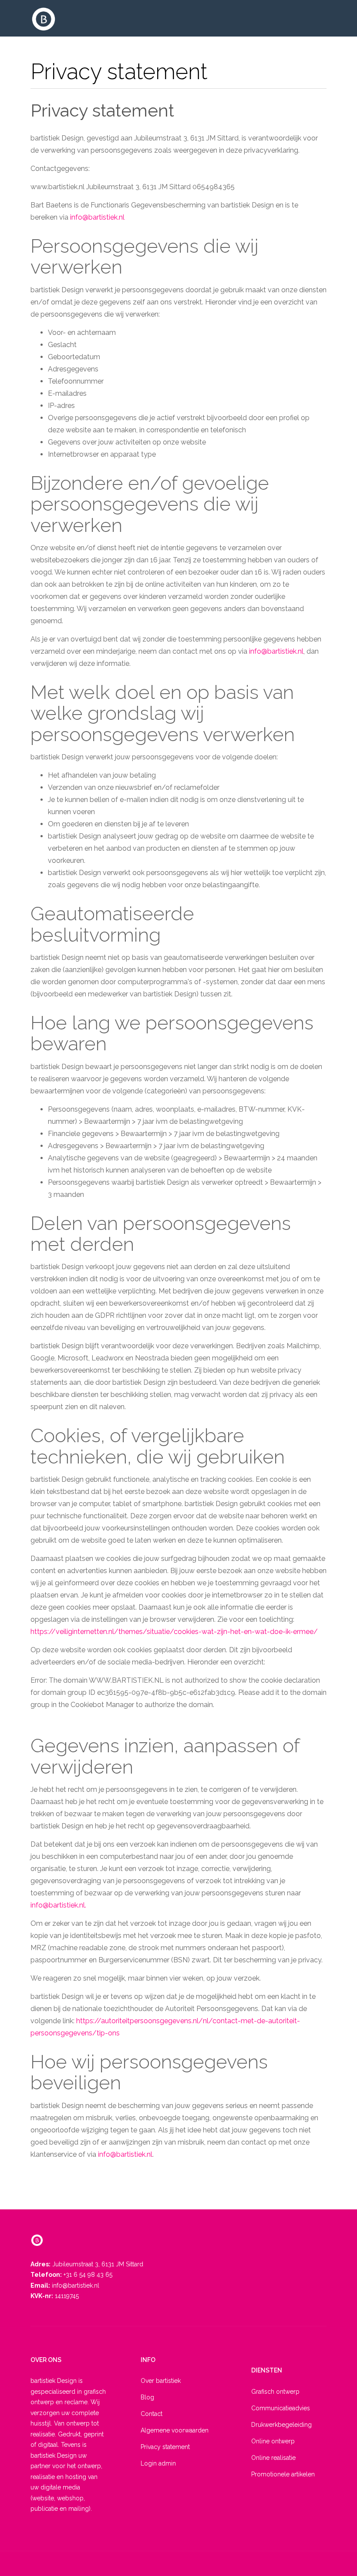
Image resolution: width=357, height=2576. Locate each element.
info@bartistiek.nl (97, 217)
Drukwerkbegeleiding (281, 2425)
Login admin (158, 2463)
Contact (152, 2414)
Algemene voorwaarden (175, 2430)
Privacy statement (102, 110)
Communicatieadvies (281, 2408)
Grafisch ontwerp (275, 2392)
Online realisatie (273, 2458)
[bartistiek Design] (44, 19)
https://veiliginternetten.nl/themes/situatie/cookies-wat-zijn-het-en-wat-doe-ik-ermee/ (174, 1632)
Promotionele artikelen (283, 2474)
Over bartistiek (161, 2381)
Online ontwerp (273, 2441)
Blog (147, 2397)
